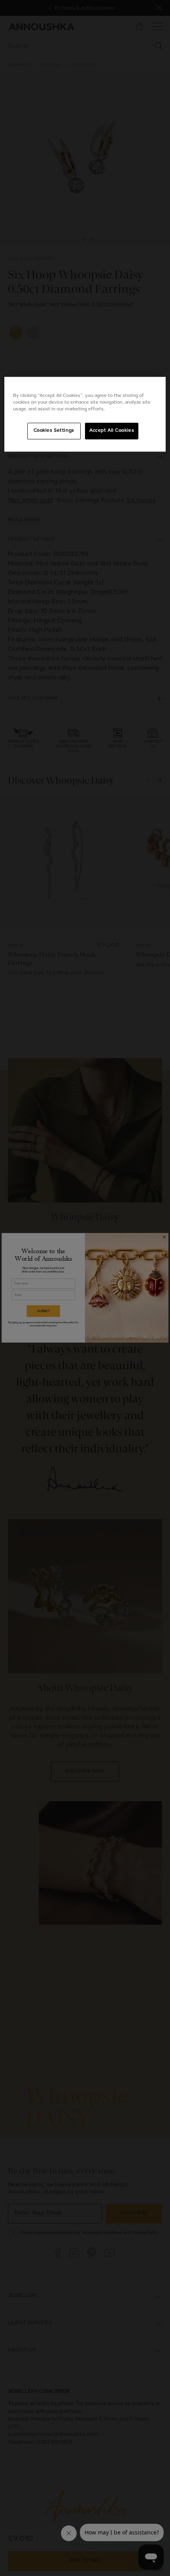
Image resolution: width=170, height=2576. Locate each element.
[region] (85, 414)
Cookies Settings (54, 431)
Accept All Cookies (112, 431)
